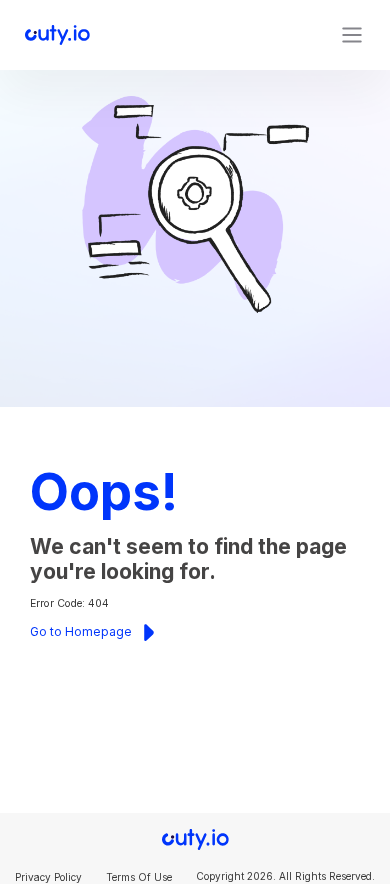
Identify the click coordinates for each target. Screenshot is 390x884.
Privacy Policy (48, 877)
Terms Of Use (139, 877)
